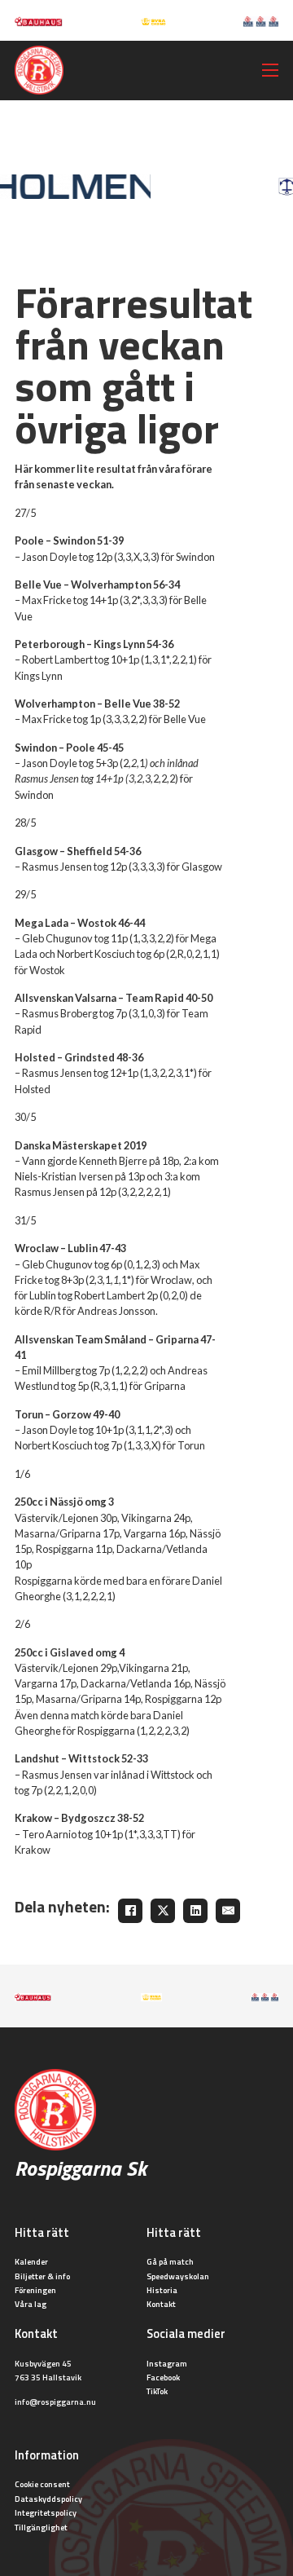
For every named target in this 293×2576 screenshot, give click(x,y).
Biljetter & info (42, 2276)
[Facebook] (130, 1911)
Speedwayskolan (178, 2276)
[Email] (228, 1911)
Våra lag (31, 2304)
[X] (163, 1911)
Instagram (167, 2363)
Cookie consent (42, 2484)
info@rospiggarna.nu (55, 2402)
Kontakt (161, 2304)
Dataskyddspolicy (48, 2499)
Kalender (31, 2261)
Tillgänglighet (41, 2527)
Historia (162, 2290)
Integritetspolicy (46, 2512)
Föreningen (35, 2290)
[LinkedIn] (195, 1911)
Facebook (163, 2377)
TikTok (157, 2391)
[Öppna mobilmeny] (270, 70)
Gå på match (170, 2261)
